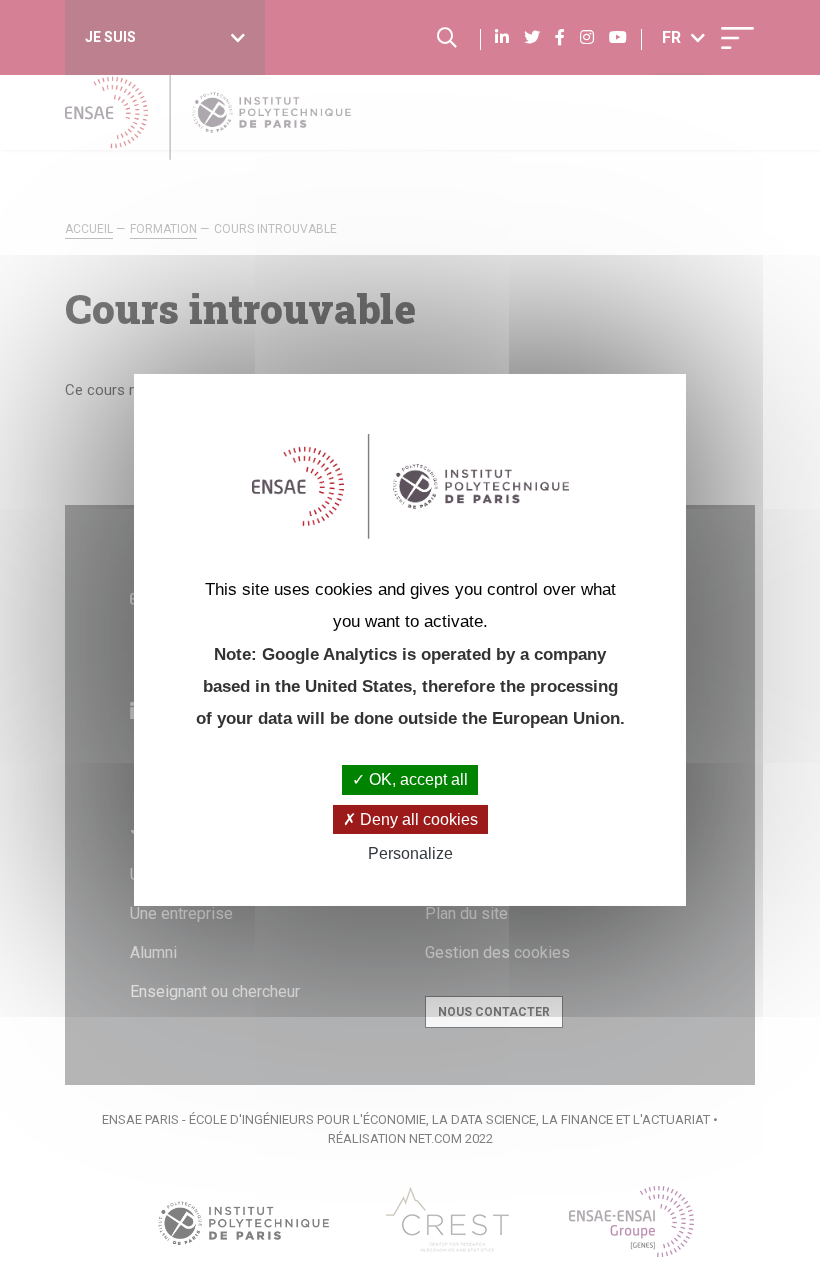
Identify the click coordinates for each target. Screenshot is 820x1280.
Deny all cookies (417, 819)
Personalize (410, 853)
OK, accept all (416, 779)
